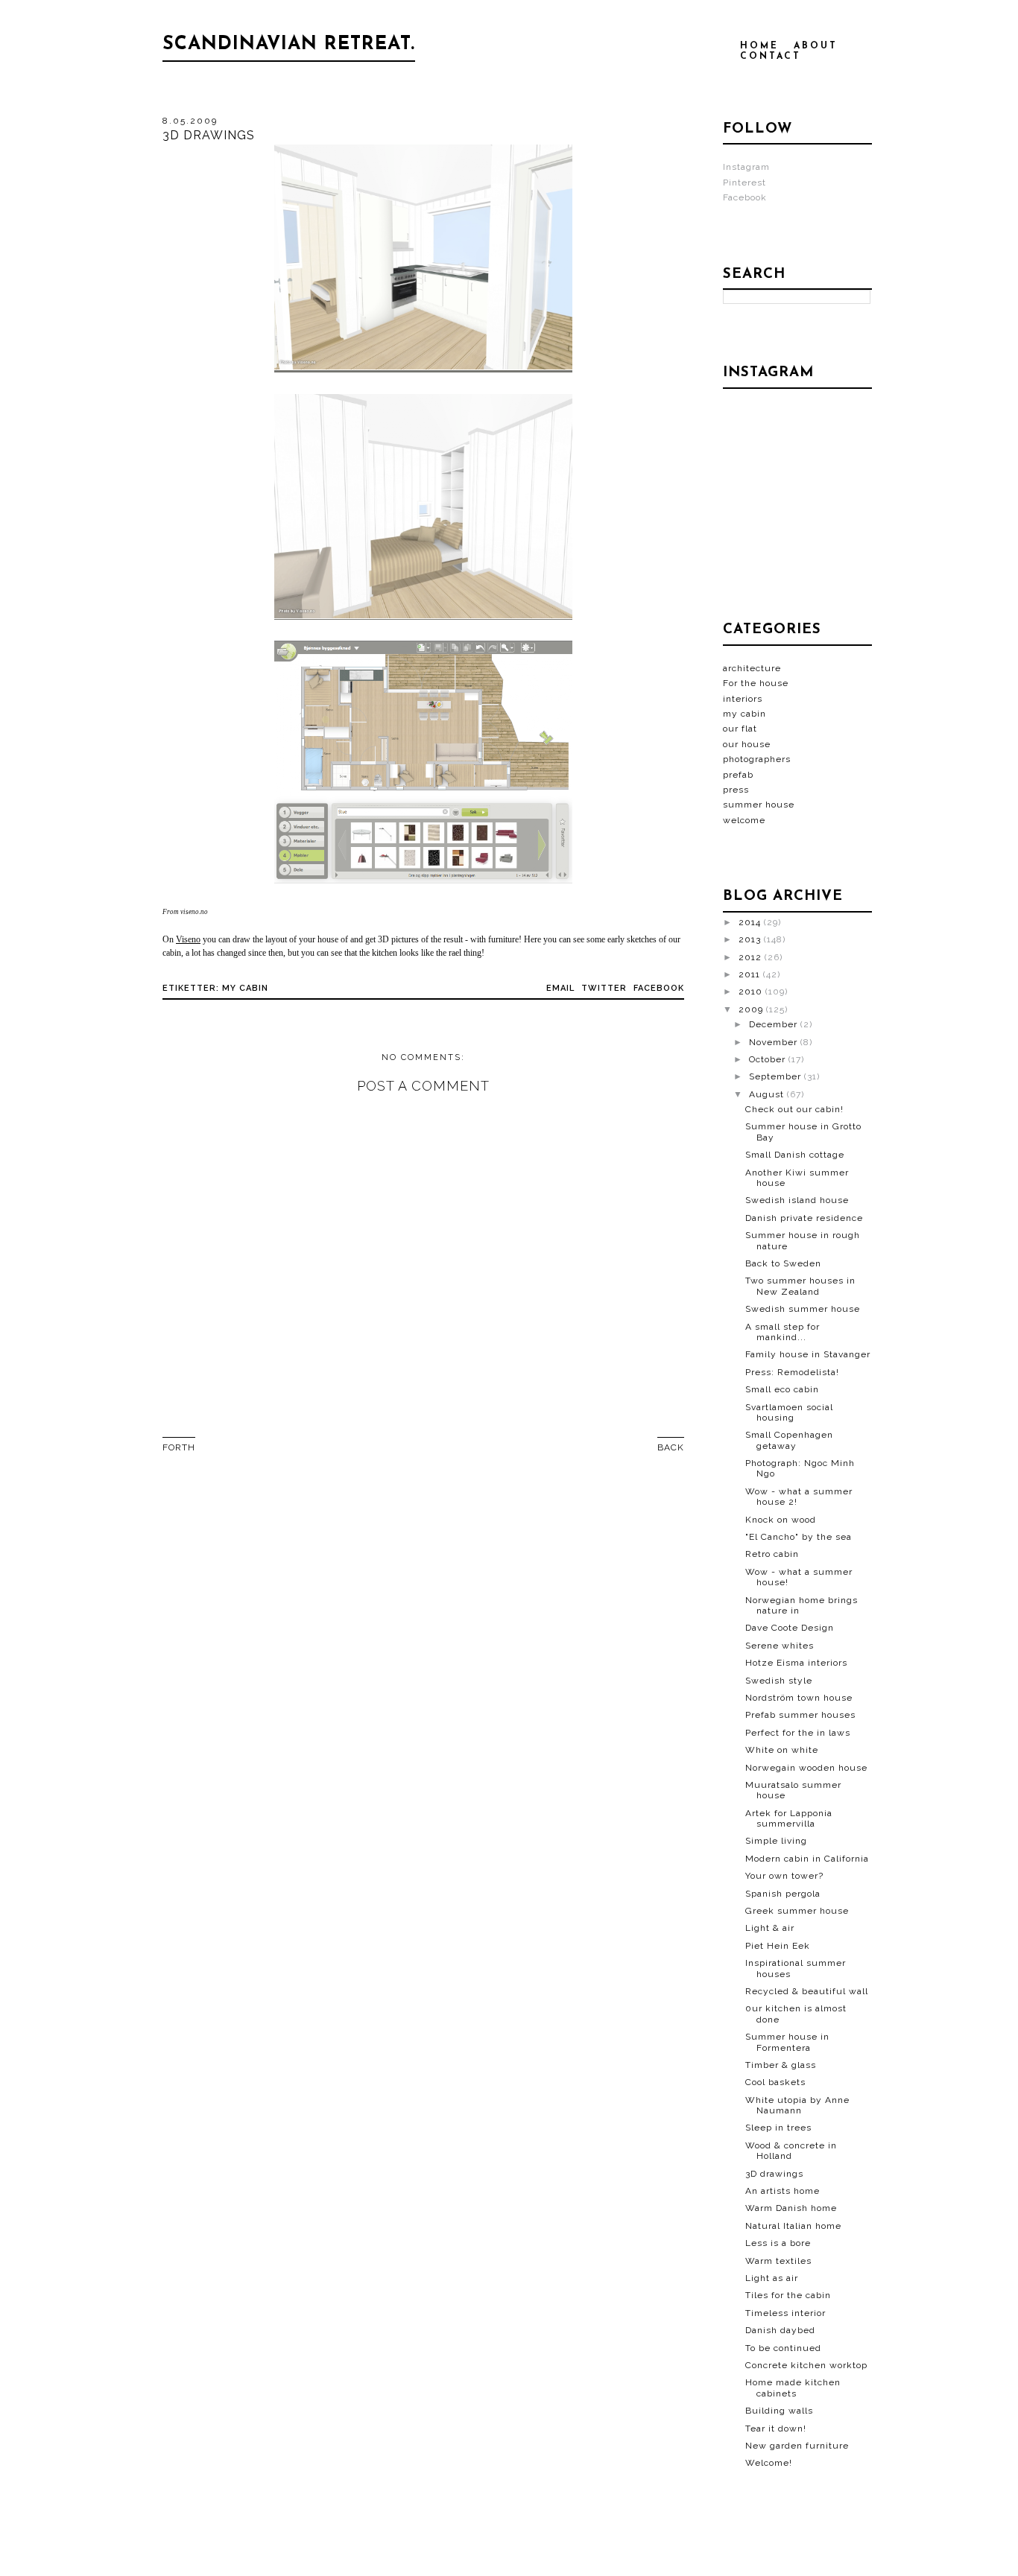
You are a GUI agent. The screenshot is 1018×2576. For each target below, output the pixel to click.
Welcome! (769, 2463)
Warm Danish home (791, 2208)
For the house (756, 683)
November (775, 1042)
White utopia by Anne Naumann (797, 2105)
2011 (751, 974)
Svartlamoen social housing (789, 1412)
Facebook (659, 988)
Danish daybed (780, 2330)
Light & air (770, 1928)
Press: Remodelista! (792, 1372)
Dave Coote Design (790, 1628)
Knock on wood (781, 1520)
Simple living (776, 1841)
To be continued (783, 2348)
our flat (740, 729)
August (768, 1094)
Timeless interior (785, 2313)
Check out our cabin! (794, 1109)
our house (747, 744)
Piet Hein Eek (778, 1946)
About (816, 46)
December (775, 1024)
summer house (759, 805)
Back (671, 1447)
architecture (752, 668)
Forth (179, 1447)
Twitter (604, 988)
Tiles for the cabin (788, 2295)
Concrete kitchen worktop (806, 2365)
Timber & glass (781, 2065)
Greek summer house (797, 1911)
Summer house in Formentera (787, 2042)
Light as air (772, 2278)
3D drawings (774, 2174)
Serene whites (780, 1646)
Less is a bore (778, 2243)
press (736, 790)
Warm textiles (778, 2261)
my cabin (245, 988)
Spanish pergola (783, 1894)
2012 (752, 957)
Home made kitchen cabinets (793, 2388)
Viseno (188, 939)
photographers (757, 759)
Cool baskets (775, 2082)
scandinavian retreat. (289, 44)
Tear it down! (776, 2429)
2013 (751, 939)
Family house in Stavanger (808, 1354)
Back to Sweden (783, 1263)
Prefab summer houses (800, 1715)
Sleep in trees (778, 2128)
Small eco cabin (782, 1389)
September (777, 1076)
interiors (743, 699)
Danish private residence (804, 1218)
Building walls (779, 2411)
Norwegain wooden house (806, 1768)
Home (759, 46)
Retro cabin (772, 1554)
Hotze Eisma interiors (796, 1663)
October (769, 1059)
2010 (752, 992)
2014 (751, 922)
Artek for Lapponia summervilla (789, 1818)
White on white (782, 1750)
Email (560, 988)
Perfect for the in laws (798, 1733)
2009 (752, 1009)
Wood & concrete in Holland (791, 2151)
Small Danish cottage (795, 1155)
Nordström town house (799, 1698)
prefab (738, 775)
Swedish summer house (803, 1309)
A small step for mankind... (783, 1332)
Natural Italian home (793, 2226)
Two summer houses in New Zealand (800, 1286)
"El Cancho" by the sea (799, 1537)
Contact (771, 57)
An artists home (783, 2191)
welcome (744, 820)
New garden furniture (797, 2446)
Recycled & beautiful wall (807, 1991)
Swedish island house (797, 1200)
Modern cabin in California (807, 1859)
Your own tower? (784, 1876)
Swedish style (779, 1681)
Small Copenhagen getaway (789, 1440)
